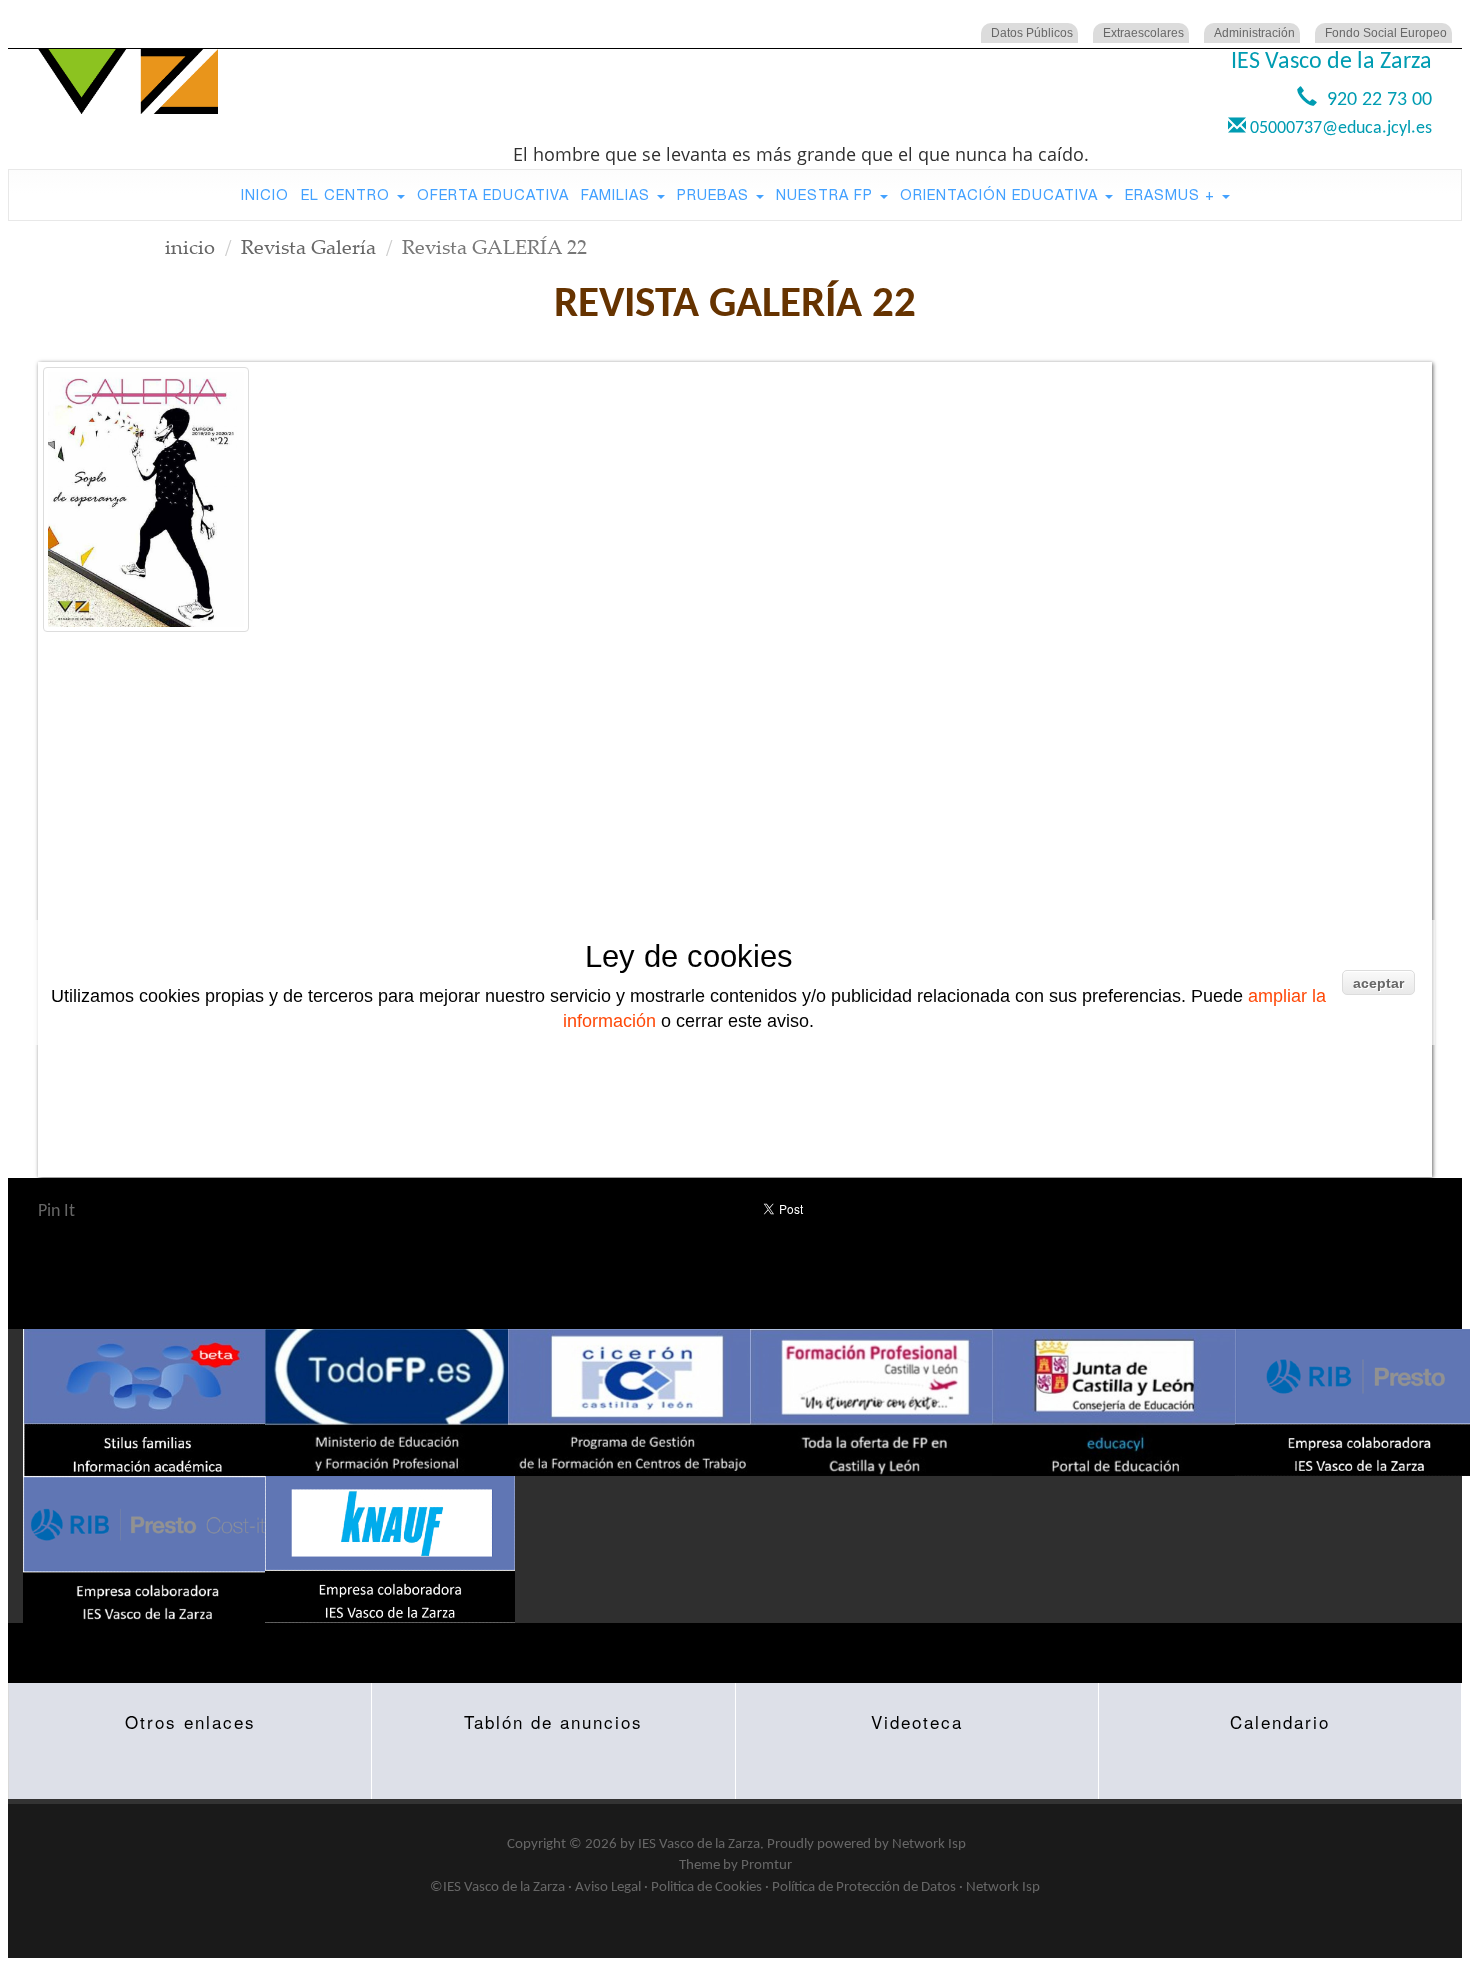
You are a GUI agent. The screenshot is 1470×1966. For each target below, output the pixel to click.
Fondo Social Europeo (1386, 33)
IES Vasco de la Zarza (699, 1844)
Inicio (265, 194)
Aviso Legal (608, 1887)
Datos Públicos (1032, 33)
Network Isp (929, 1844)
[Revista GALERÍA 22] (146, 499)
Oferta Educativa (493, 194)
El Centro (348, 194)
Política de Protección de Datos (864, 1887)
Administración (1254, 33)
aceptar (1378, 983)
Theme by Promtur (735, 1865)
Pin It (56, 1211)
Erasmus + (1172, 194)
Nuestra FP (827, 194)
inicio (190, 246)
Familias (618, 194)
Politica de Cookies (706, 1887)
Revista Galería (308, 246)
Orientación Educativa (1001, 194)
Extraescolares (1143, 33)
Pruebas (715, 194)
